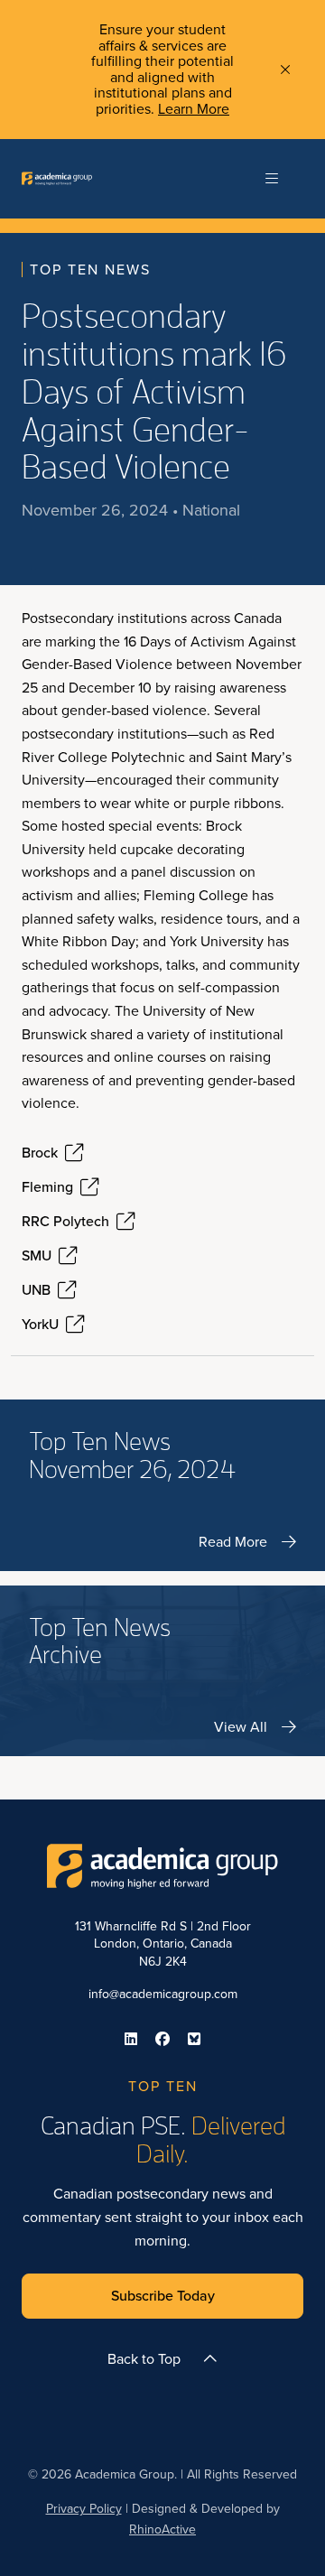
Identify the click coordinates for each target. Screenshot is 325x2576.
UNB (36, 1290)
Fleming (47, 1187)
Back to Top (144, 2359)
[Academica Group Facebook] (162, 2039)
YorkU (40, 1325)
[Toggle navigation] (272, 179)
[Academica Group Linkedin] (131, 2039)
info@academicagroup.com (163, 1994)
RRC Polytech (65, 1222)
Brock (40, 1153)
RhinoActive (162, 2530)
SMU (37, 1256)
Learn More (194, 109)
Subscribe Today (163, 2296)
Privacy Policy (84, 2509)
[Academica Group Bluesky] (194, 2039)
